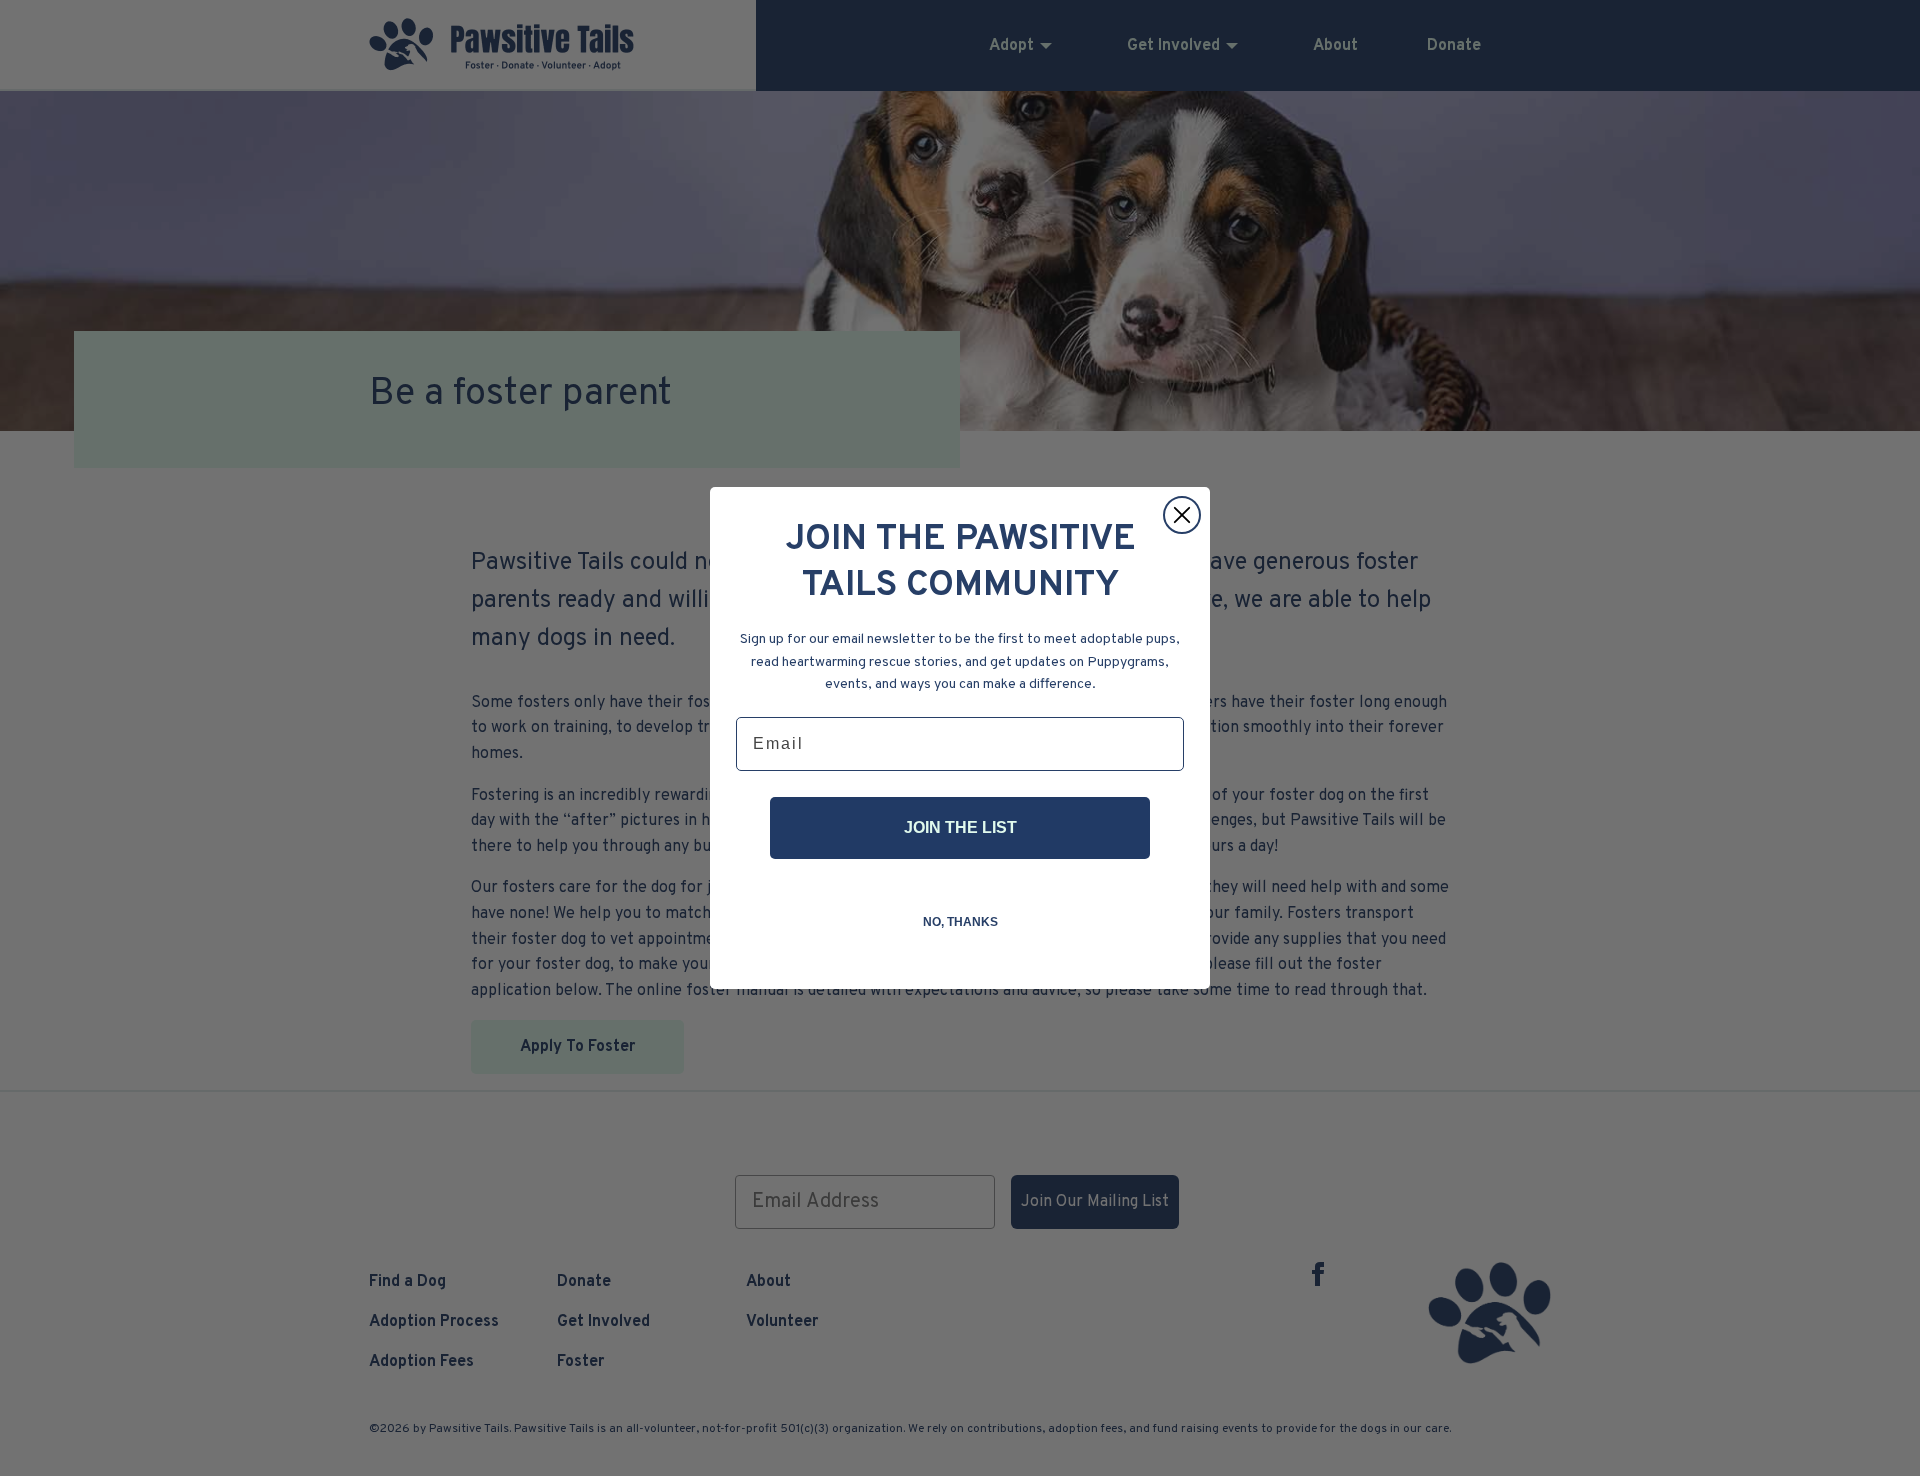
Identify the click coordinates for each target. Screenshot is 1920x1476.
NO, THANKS (960, 922)
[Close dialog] (1182, 515)
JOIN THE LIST (960, 827)
